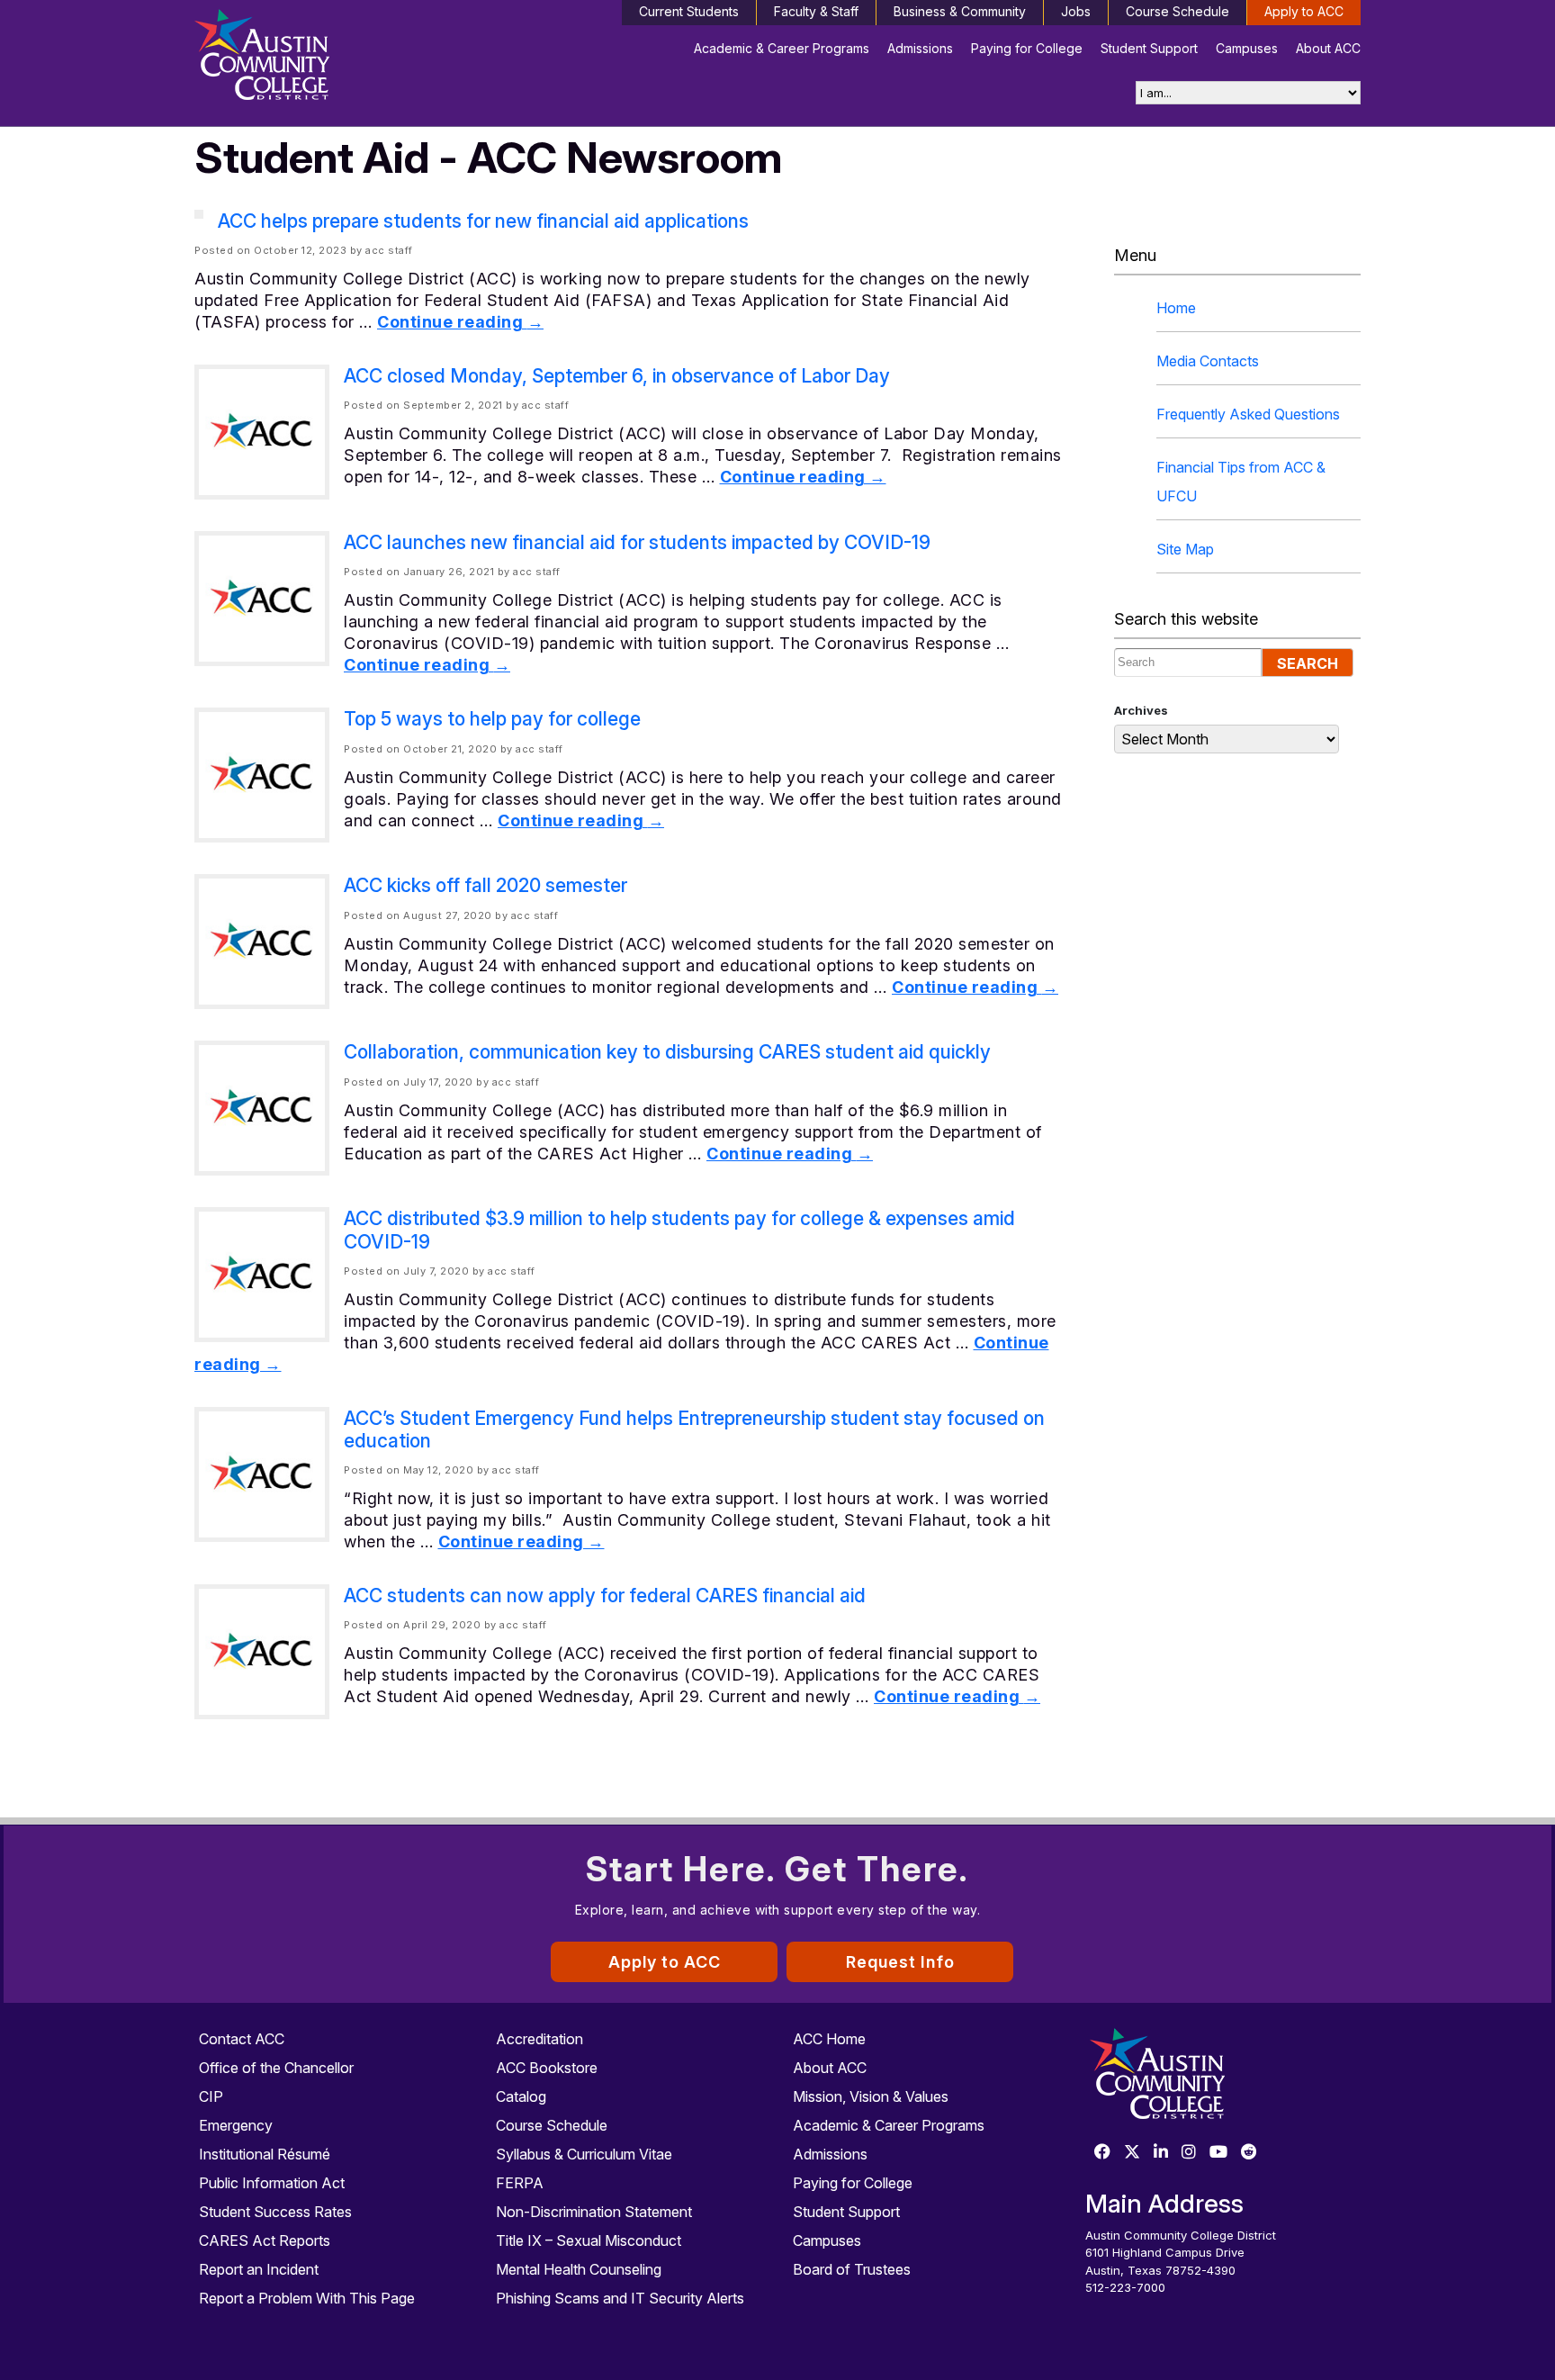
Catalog (521, 2096)
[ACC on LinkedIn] (1161, 2153)
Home (1176, 308)
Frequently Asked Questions (1248, 414)
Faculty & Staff (816, 11)
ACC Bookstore (547, 2068)
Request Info (900, 1962)
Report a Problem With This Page (307, 2298)
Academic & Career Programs (782, 48)
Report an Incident (259, 2269)
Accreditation (539, 2039)
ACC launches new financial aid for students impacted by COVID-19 (637, 542)
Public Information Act (272, 2183)
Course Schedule (1177, 11)
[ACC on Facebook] (1102, 2153)
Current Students (689, 11)
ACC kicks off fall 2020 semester (485, 885)
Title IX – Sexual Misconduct (589, 2240)
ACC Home (829, 2039)
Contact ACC (242, 2039)
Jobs (1076, 11)
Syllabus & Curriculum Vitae (584, 2154)
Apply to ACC (1304, 11)
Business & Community (960, 11)
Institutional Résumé (265, 2154)
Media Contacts (1208, 361)
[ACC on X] (1132, 2153)
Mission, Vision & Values (871, 2096)
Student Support (1149, 48)
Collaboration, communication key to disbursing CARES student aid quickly (667, 1052)
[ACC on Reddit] (1249, 2153)
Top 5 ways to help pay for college (492, 719)
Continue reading (460, 322)
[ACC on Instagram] (1189, 2153)
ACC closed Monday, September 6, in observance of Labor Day (617, 376)
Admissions (920, 48)
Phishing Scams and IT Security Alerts (620, 2298)
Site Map (1185, 549)
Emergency (236, 2125)
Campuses (1247, 48)
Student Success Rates (275, 2212)
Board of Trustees (852, 2269)
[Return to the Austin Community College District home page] (332, 59)
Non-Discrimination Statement (594, 2212)
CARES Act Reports (265, 2240)
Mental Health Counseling (579, 2269)
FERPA (520, 2183)
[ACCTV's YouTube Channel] (1218, 2153)
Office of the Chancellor (276, 2068)
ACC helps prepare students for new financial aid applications (483, 221)
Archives (1141, 710)
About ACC (1328, 48)
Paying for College (1027, 48)
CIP (211, 2096)
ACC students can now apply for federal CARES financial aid (605, 1596)
